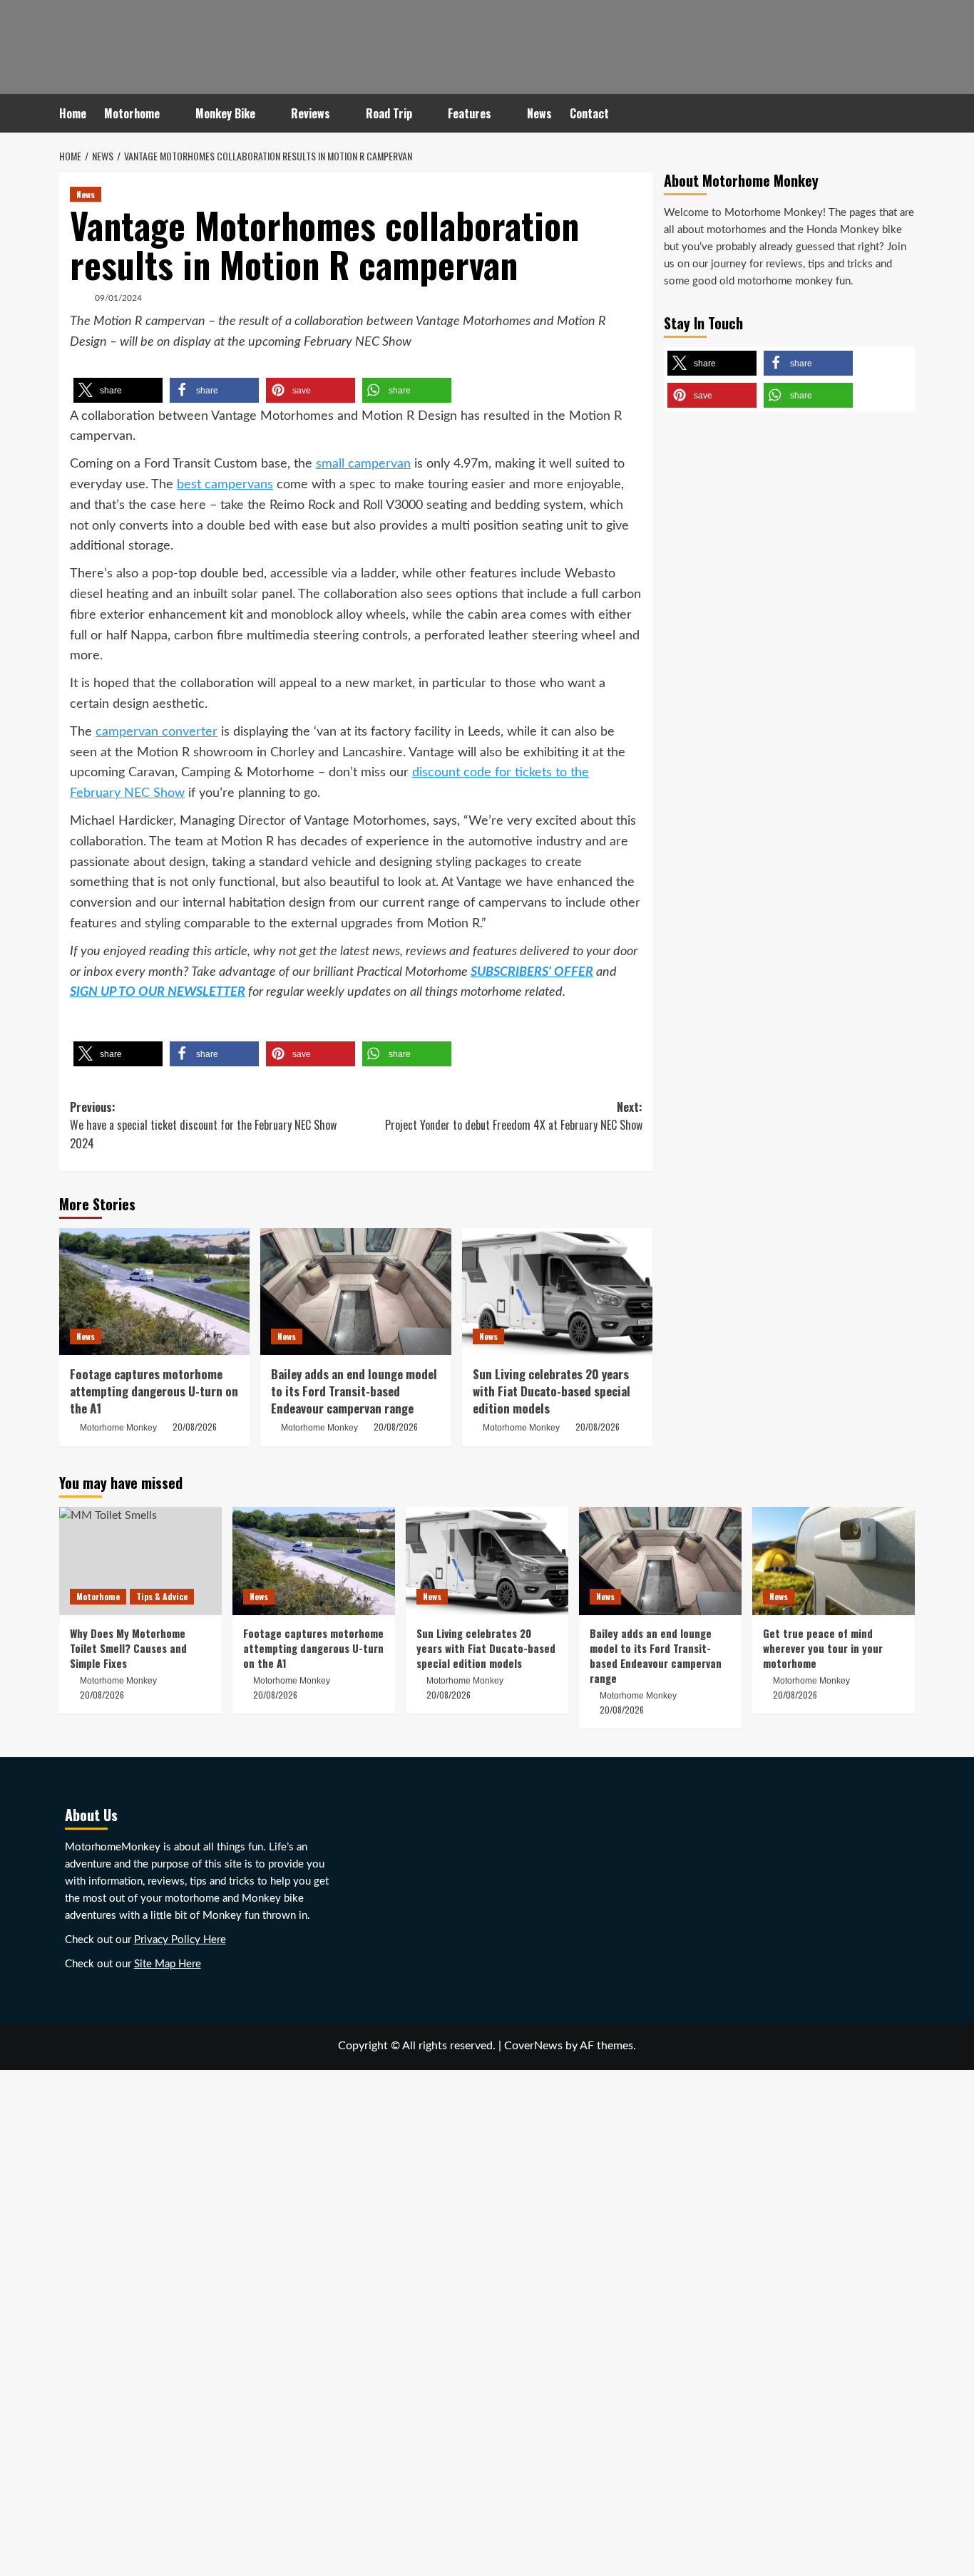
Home (73, 113)
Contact (589, 113)
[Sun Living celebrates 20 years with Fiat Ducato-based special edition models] (557, 1292)
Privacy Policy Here (180, 1940)
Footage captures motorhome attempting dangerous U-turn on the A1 (154, 1391)
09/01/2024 (118, 298)
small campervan (363, 464)
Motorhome (132, 113)
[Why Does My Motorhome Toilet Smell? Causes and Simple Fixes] (140, 1561)
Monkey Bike (225, 113)
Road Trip (389, 113)
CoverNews (533, 2046)
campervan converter (157, 732)
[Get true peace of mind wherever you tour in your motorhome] (834, 1561)
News (539, 113)
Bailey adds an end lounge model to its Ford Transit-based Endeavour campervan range (354, 1391)
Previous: (203, 1125)
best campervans (225, 485)
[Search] (906, 114)
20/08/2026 (195, 1427)
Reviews (311, 113)
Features (470, 113)
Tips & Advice (162, 1596)
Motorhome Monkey (118, 1428)
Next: (513, 1116)
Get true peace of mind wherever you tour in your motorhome (823, 1648)
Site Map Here (168, 1964)
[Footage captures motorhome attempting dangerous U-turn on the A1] (154, 1292)
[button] (118, 390)
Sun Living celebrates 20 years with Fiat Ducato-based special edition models (552, 1391)
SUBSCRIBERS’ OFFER (532, 972)
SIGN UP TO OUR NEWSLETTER (158, 992)
